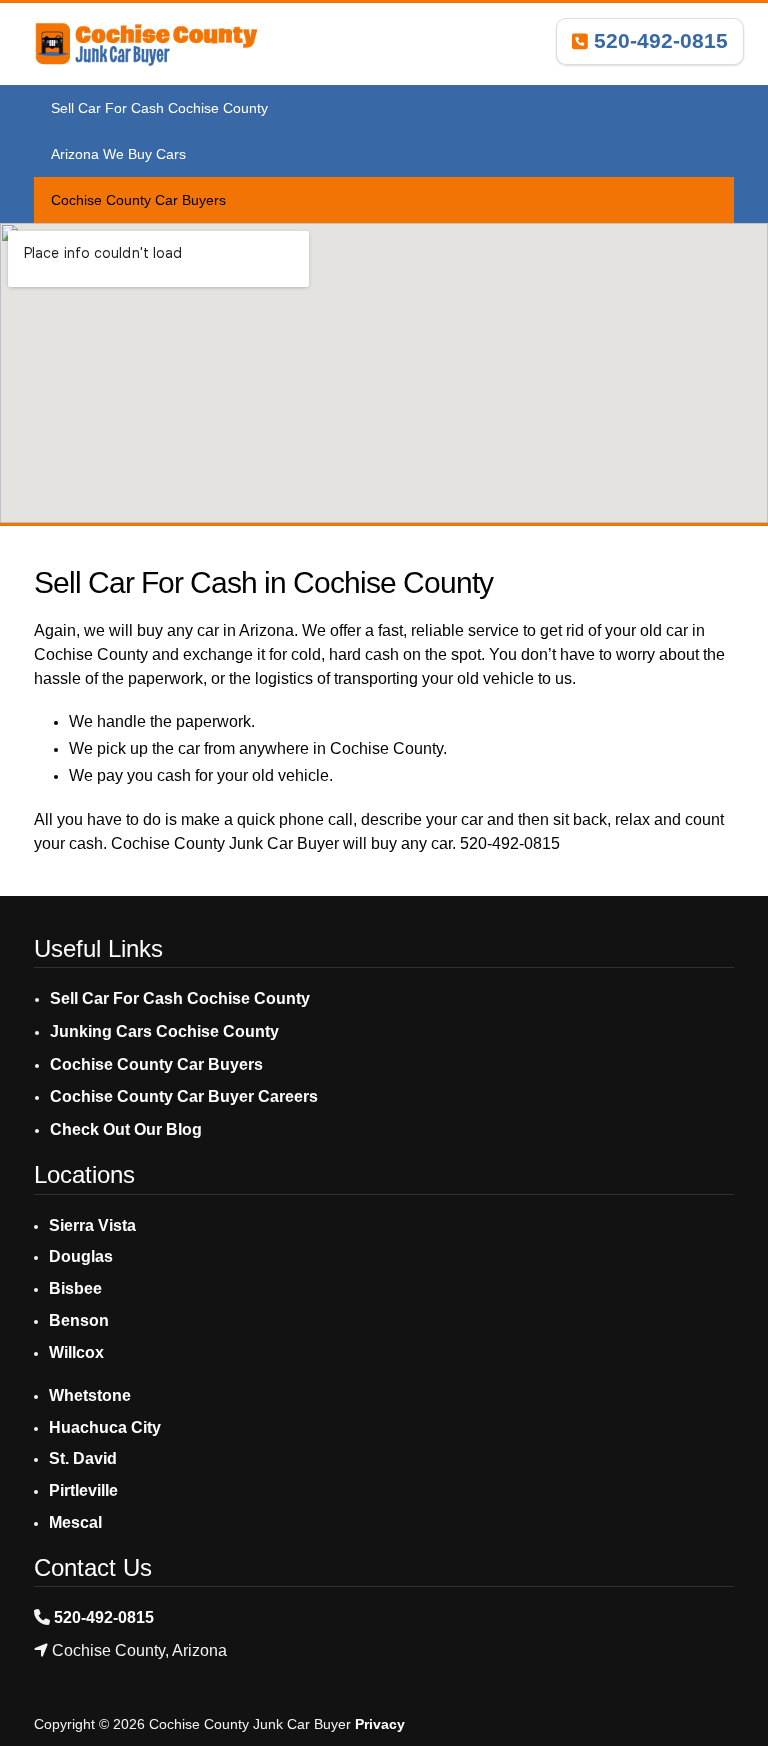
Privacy (380, 1724)
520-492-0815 (658, 40)
